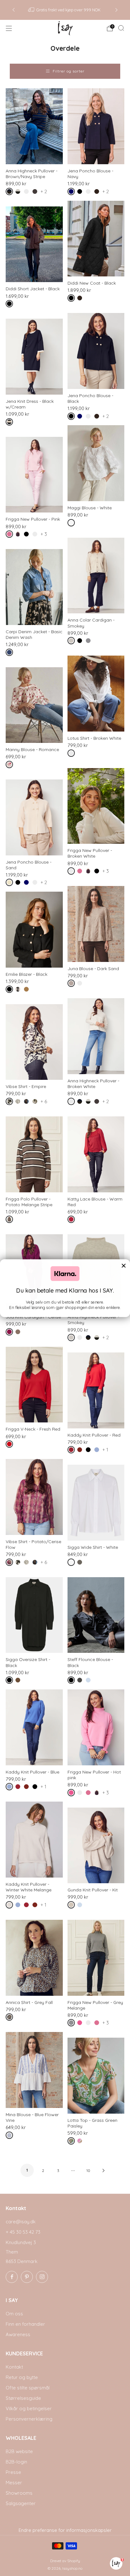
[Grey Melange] (89, 642)
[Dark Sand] (72, 984)
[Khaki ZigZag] (36, 1103)
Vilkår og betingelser (29, 2408)
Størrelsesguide (23, 2398)
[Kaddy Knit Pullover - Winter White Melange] (34, 1840)
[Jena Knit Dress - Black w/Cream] (34, 357)
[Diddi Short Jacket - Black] (34, 244)
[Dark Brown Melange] (36, 193)
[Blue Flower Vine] (11, 2136)
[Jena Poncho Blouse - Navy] (96, 126)
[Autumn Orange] (81, 1451)
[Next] (116, 10)
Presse (13, 2472)
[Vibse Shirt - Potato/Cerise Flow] (34, 1497)
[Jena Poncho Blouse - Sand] (34, 817)
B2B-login (16, 2462)
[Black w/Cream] (11, 423)
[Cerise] (11, 1333)
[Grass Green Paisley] (72, 2142)
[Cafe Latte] (19, 1681)
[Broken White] (28, 193)
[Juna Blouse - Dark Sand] (96, 924)
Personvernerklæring (29, 2419)
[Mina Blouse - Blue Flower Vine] (34, 2070)
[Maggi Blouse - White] (96, 463)
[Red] (72, 1451)
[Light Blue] (89, 1681)
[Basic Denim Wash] (11, 654)
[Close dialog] (124, 1265)
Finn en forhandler (25, 2324)
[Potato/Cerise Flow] (11, 1563)
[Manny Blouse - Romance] (34, 705)
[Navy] (72, 193)
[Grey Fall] (11, 2018)
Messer (14, 2483)
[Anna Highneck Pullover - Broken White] (96, 1036)
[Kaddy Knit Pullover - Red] (96, 1390)
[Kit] (72, 1906)
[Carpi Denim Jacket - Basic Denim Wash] (34, 587)
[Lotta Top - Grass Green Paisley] (96, 2076)
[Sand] (11, 884)
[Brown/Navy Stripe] (11, 193)
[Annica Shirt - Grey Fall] (34, 1958)
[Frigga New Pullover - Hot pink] (96, 1727)
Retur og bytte (22, 2377)
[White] (72, 524)
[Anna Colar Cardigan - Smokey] (96, 576)
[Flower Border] (28, 1103)
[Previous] (14, 10)
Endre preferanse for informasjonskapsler (65, 2530)
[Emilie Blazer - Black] (34, 930)
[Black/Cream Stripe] (19, 193)
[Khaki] (81, 1563)
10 (88, 2171)
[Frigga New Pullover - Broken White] (96, 806)
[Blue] (98, 1451)
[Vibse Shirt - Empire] (34, 1042)
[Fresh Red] (11, 1445)
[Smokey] (72, 642)
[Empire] (11, 1103)
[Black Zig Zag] (19, 1103)
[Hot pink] (72, 1794)
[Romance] (11, 766)
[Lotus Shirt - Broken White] (96, 694)
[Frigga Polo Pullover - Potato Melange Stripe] (34, 1154)
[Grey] (81, 1681)
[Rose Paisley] (81, 2142)
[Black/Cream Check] (19, 990)
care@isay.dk (21, 2222)
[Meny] (9, 28)
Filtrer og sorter (69, 71)
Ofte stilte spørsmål (28, 2388)
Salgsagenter (21, 2503)
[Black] (81, 193)
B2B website (19, 2451)
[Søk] (121, 28)
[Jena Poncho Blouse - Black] (96, 351)
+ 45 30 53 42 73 (23, 2232)
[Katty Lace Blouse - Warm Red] (96, 1154)
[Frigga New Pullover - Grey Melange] (96, 1958)
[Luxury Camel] (28, 990)
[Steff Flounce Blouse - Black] (96, 1615)
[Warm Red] (72, 1221)
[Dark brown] (98, 193)
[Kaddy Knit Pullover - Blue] (34, 1727)
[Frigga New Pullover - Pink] (34, 475)
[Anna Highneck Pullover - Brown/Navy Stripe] (34, 126)
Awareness (18, 2334)
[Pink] (11, 535)
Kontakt (14, 2367)
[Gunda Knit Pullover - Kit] (96, 1846)
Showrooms (19, 2493)
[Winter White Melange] (11, 1906)
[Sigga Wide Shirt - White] (96, 1503)
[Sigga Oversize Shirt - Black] (34, 1615)
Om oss (14, 2314)
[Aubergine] (19, 535)
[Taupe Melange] (19, 1333)
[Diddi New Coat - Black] (96, 239)
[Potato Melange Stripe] (11, 1221)
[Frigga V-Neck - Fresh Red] (34, 1385)
